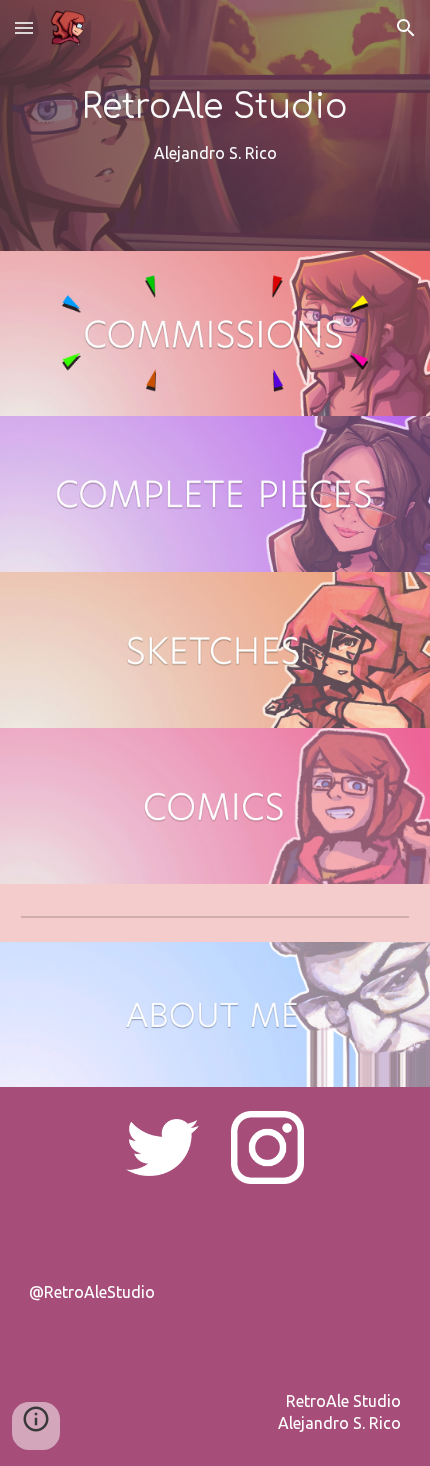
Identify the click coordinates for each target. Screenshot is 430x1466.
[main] (215, 125)
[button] (24, 27)
